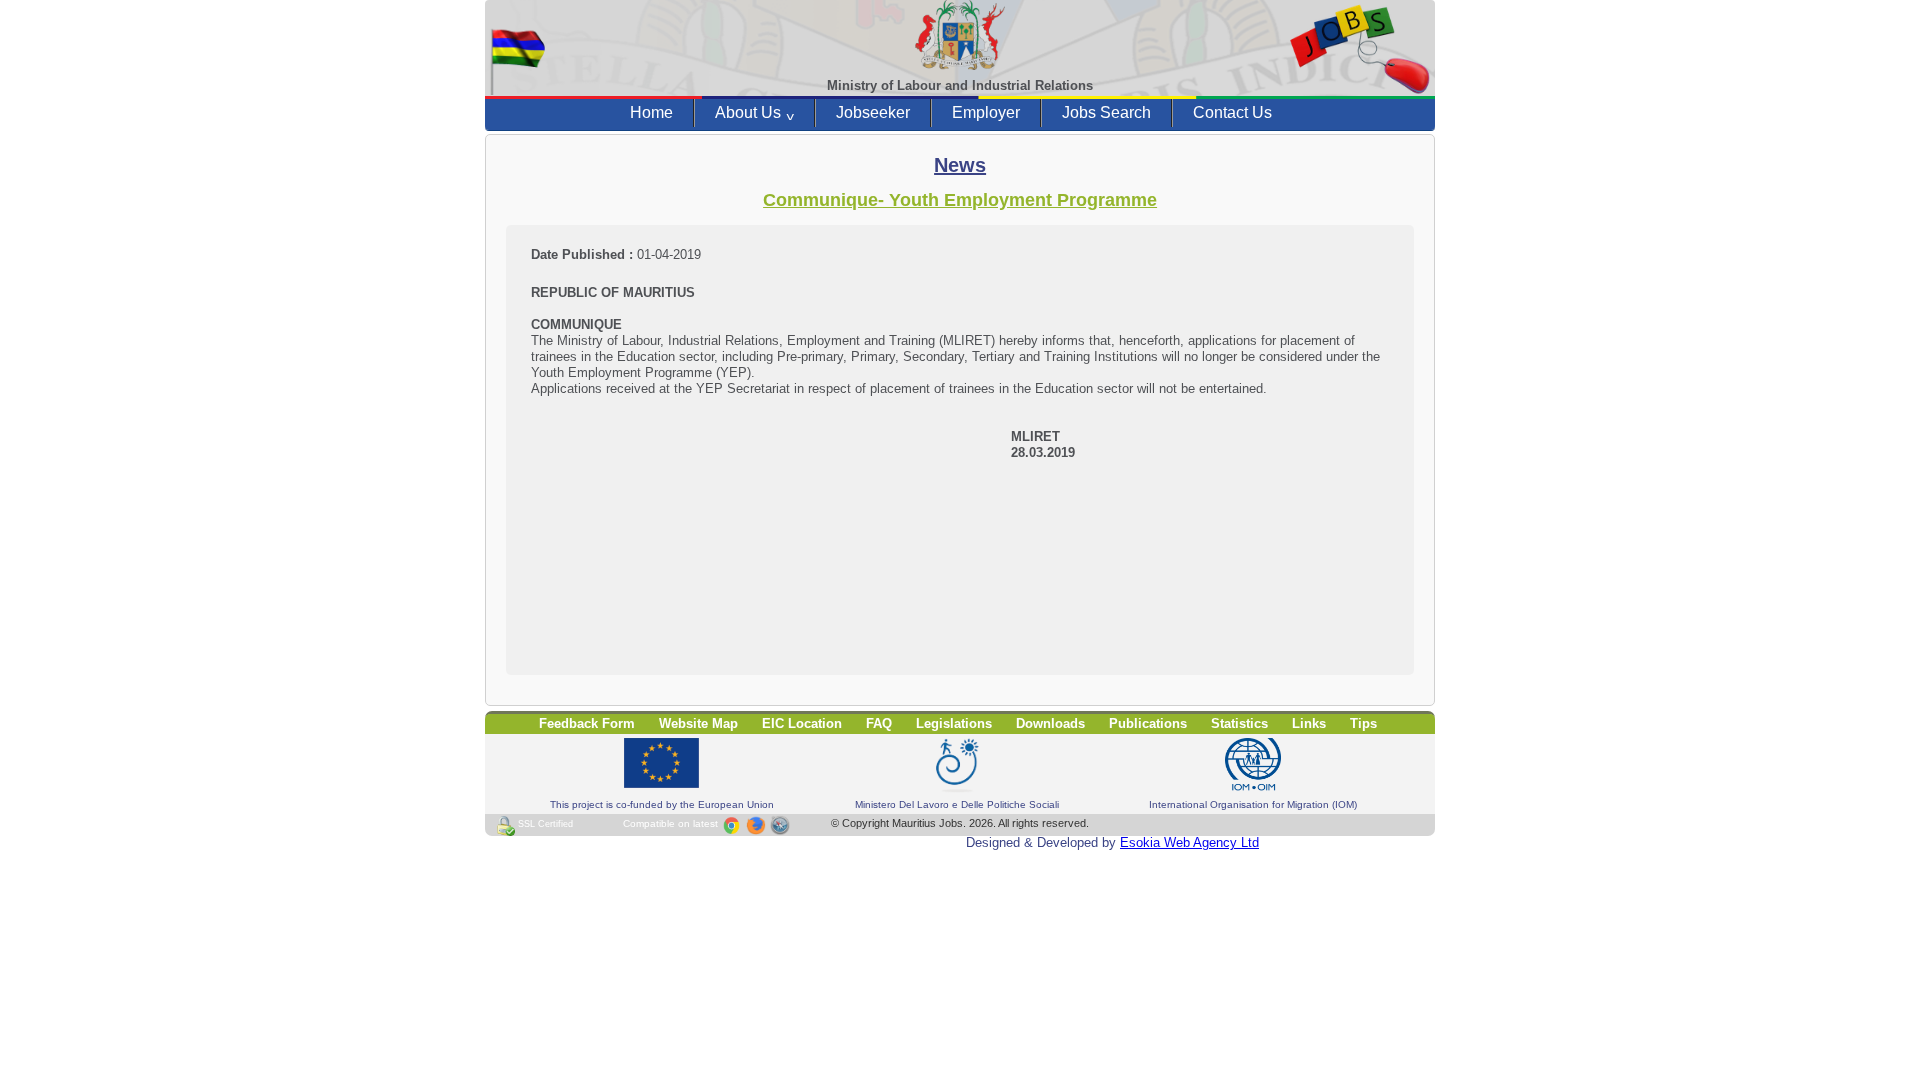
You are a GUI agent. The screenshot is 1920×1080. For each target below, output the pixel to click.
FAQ (879, 723)
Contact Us (1232, 112)
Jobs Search (1106, 112)
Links (1309, 723)
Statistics (1239, 723)
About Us (754, 113)
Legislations (954, 723)
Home (651, 112)
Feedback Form (587, 723)
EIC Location (802, 723)
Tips (1363, 723)
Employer (986, 112)
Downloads (1050, 723)
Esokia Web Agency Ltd (1189, 842)
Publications (1148, 723)
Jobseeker (873, 112)
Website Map (698, 723)
